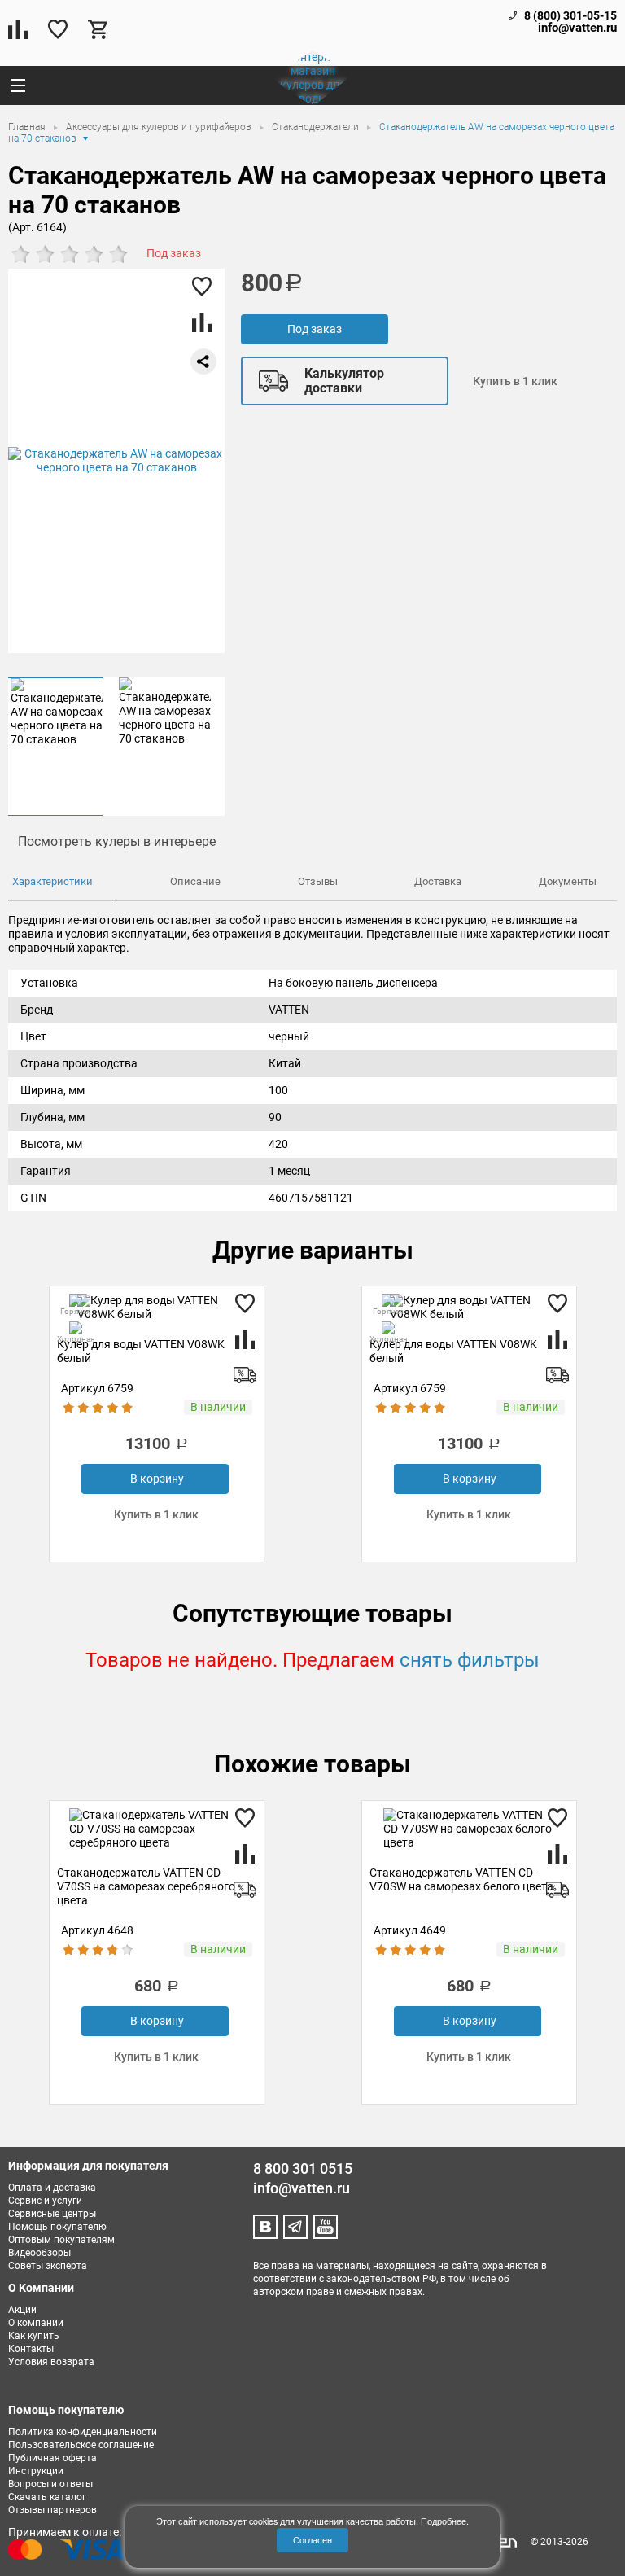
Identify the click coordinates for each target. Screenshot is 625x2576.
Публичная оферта (52, 2458)
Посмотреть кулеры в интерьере (117, 841)
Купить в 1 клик (515, 381)
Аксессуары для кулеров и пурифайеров (160, 127)
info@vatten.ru (577, 28)
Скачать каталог (47, 2497)
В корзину (157, 1479)
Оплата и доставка (52, 2188)
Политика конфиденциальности (83, 2432)
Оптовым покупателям (61, 2240)
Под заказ (315, 329)
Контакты (31, 2349)
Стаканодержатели (317, 127)
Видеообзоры (39, 2253)
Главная (28, 127)
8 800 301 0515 (303, 2169)
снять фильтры (470, 1660)
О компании (36, 2323)
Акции (22, 2310)
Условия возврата (51, 2362)
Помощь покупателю (57, 2227)
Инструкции (36, 2471)
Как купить (34, 2336)
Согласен (312, 2540)
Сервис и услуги (45, 2201)
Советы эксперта (48, 2266)
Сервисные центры (52, 2214)
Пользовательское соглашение (81, 2445)
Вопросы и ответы (50, 2484)
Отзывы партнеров (52, 2510)
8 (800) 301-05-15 (570, 15)
